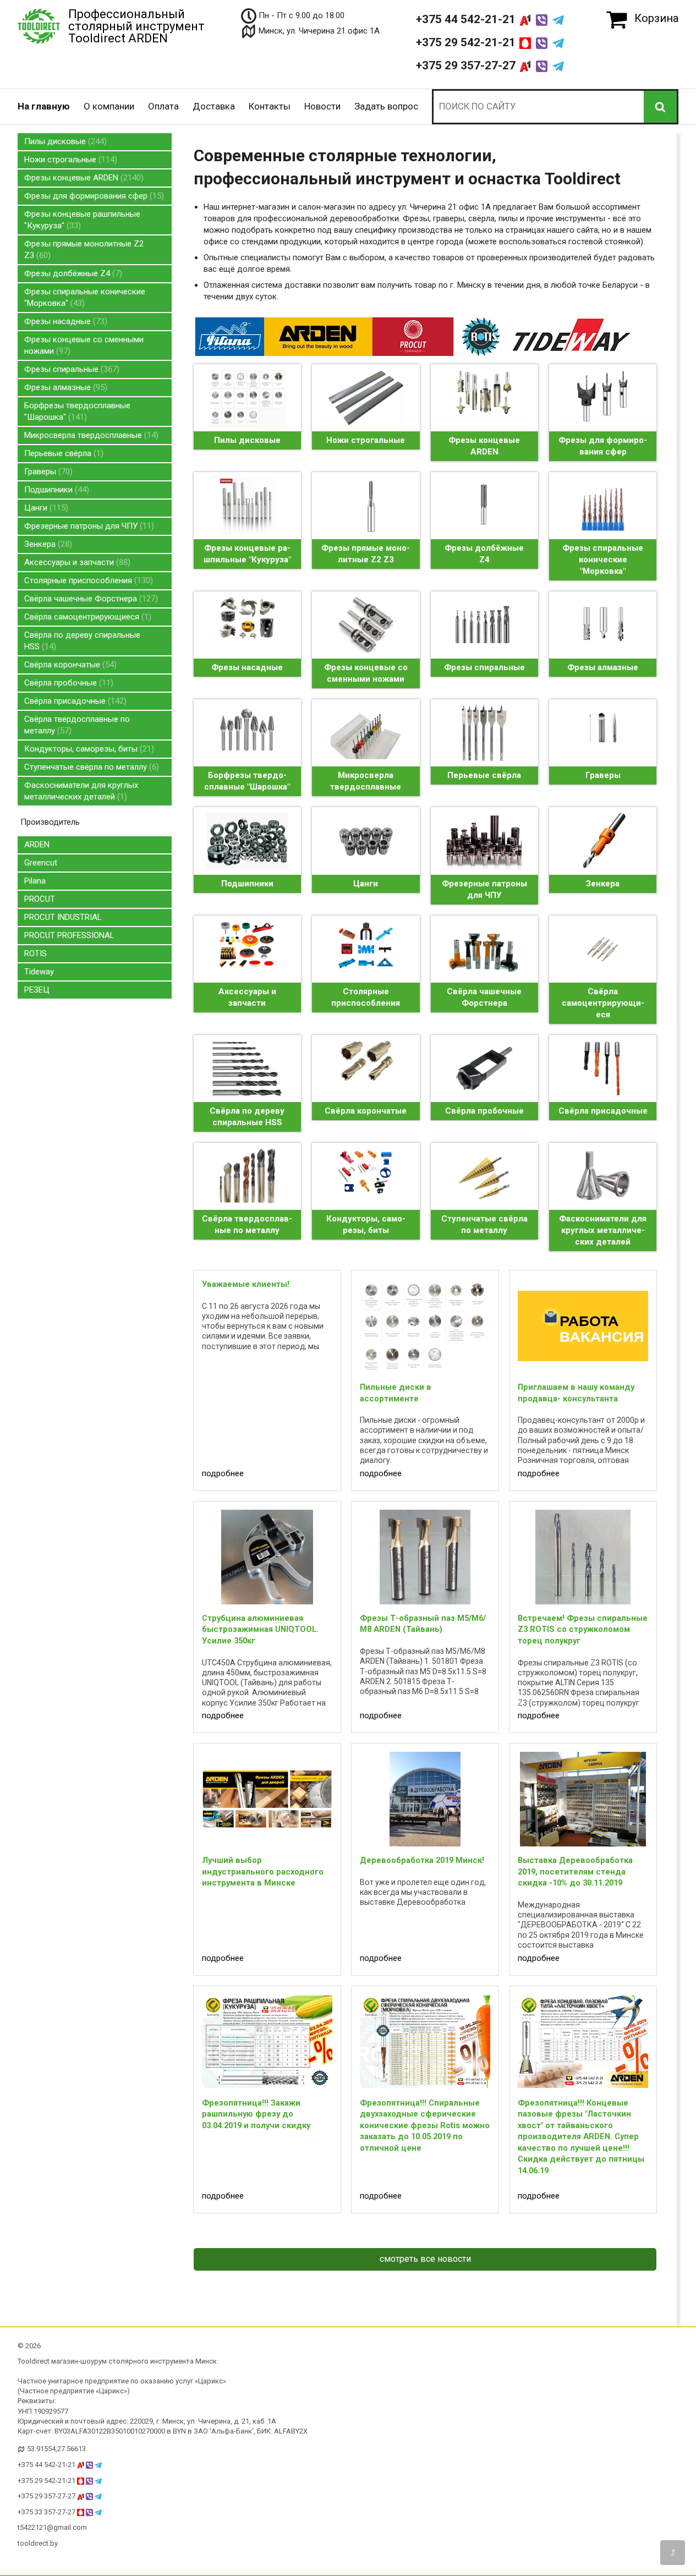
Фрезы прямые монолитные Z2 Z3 (84, 250)
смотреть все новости (425, 2259)
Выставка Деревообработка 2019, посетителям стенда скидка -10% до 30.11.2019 (575, 1871)
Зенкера (47, 544)
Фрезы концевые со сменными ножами (84, 345)
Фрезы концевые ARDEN (83, 178)
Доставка (214, 106)
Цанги (45, 508)
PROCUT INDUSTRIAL (63, 917)
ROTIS (35, 953)
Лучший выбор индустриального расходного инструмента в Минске (263, 1871)
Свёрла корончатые (69, 665)
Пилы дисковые (64, 141)
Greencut (41, 863)
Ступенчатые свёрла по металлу (90, 767)
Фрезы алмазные (64, 387)
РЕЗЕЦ (37, 990)
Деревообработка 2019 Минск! (422, 1860)
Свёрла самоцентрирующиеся (86, 617)
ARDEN (37, 845)
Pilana (35, 881)
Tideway (39, 972)
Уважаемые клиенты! (246, 1284)
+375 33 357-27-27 (47, 2512)
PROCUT (40, 899)
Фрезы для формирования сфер (93, 196)
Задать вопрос (386, 106)
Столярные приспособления (87, 580)
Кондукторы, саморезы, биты (88, 749)
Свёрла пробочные (67, 683)
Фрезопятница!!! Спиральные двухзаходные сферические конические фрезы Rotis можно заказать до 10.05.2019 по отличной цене (425, 2125)
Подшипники (55, 490)
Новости (322, 106)
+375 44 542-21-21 (467, 19)
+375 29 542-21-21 (467, 42)
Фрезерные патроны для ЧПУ (88, 526)
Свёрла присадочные (74, 701)
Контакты (270, 106)
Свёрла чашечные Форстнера (90, 599)
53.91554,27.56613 (56, 2449)
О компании (109, 106)
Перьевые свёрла (62, 453)
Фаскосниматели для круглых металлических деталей (81, 791)
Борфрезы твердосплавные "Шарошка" (77, 411)
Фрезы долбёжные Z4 (72, 273)
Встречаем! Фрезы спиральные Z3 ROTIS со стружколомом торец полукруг (583, 1629)
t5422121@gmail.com (52, 2527)
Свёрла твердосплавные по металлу (77, 725)
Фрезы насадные (64, 321)
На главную (44, 106)
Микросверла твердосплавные (90, 435)
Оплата (163, 106)
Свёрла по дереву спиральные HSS (82, 641)
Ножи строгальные (69, 160)
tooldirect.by (38, 2543)
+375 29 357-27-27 (467, 65)
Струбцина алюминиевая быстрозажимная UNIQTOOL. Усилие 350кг (260, 1629)
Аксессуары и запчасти (76, 562)
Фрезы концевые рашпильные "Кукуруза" (82, 220)
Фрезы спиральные (70, 369)
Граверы (47, 472)
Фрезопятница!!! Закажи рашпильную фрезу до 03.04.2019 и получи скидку (256, 2114)
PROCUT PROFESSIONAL (69, 935)
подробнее (223, 1473)
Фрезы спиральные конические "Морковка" (85, 297)
